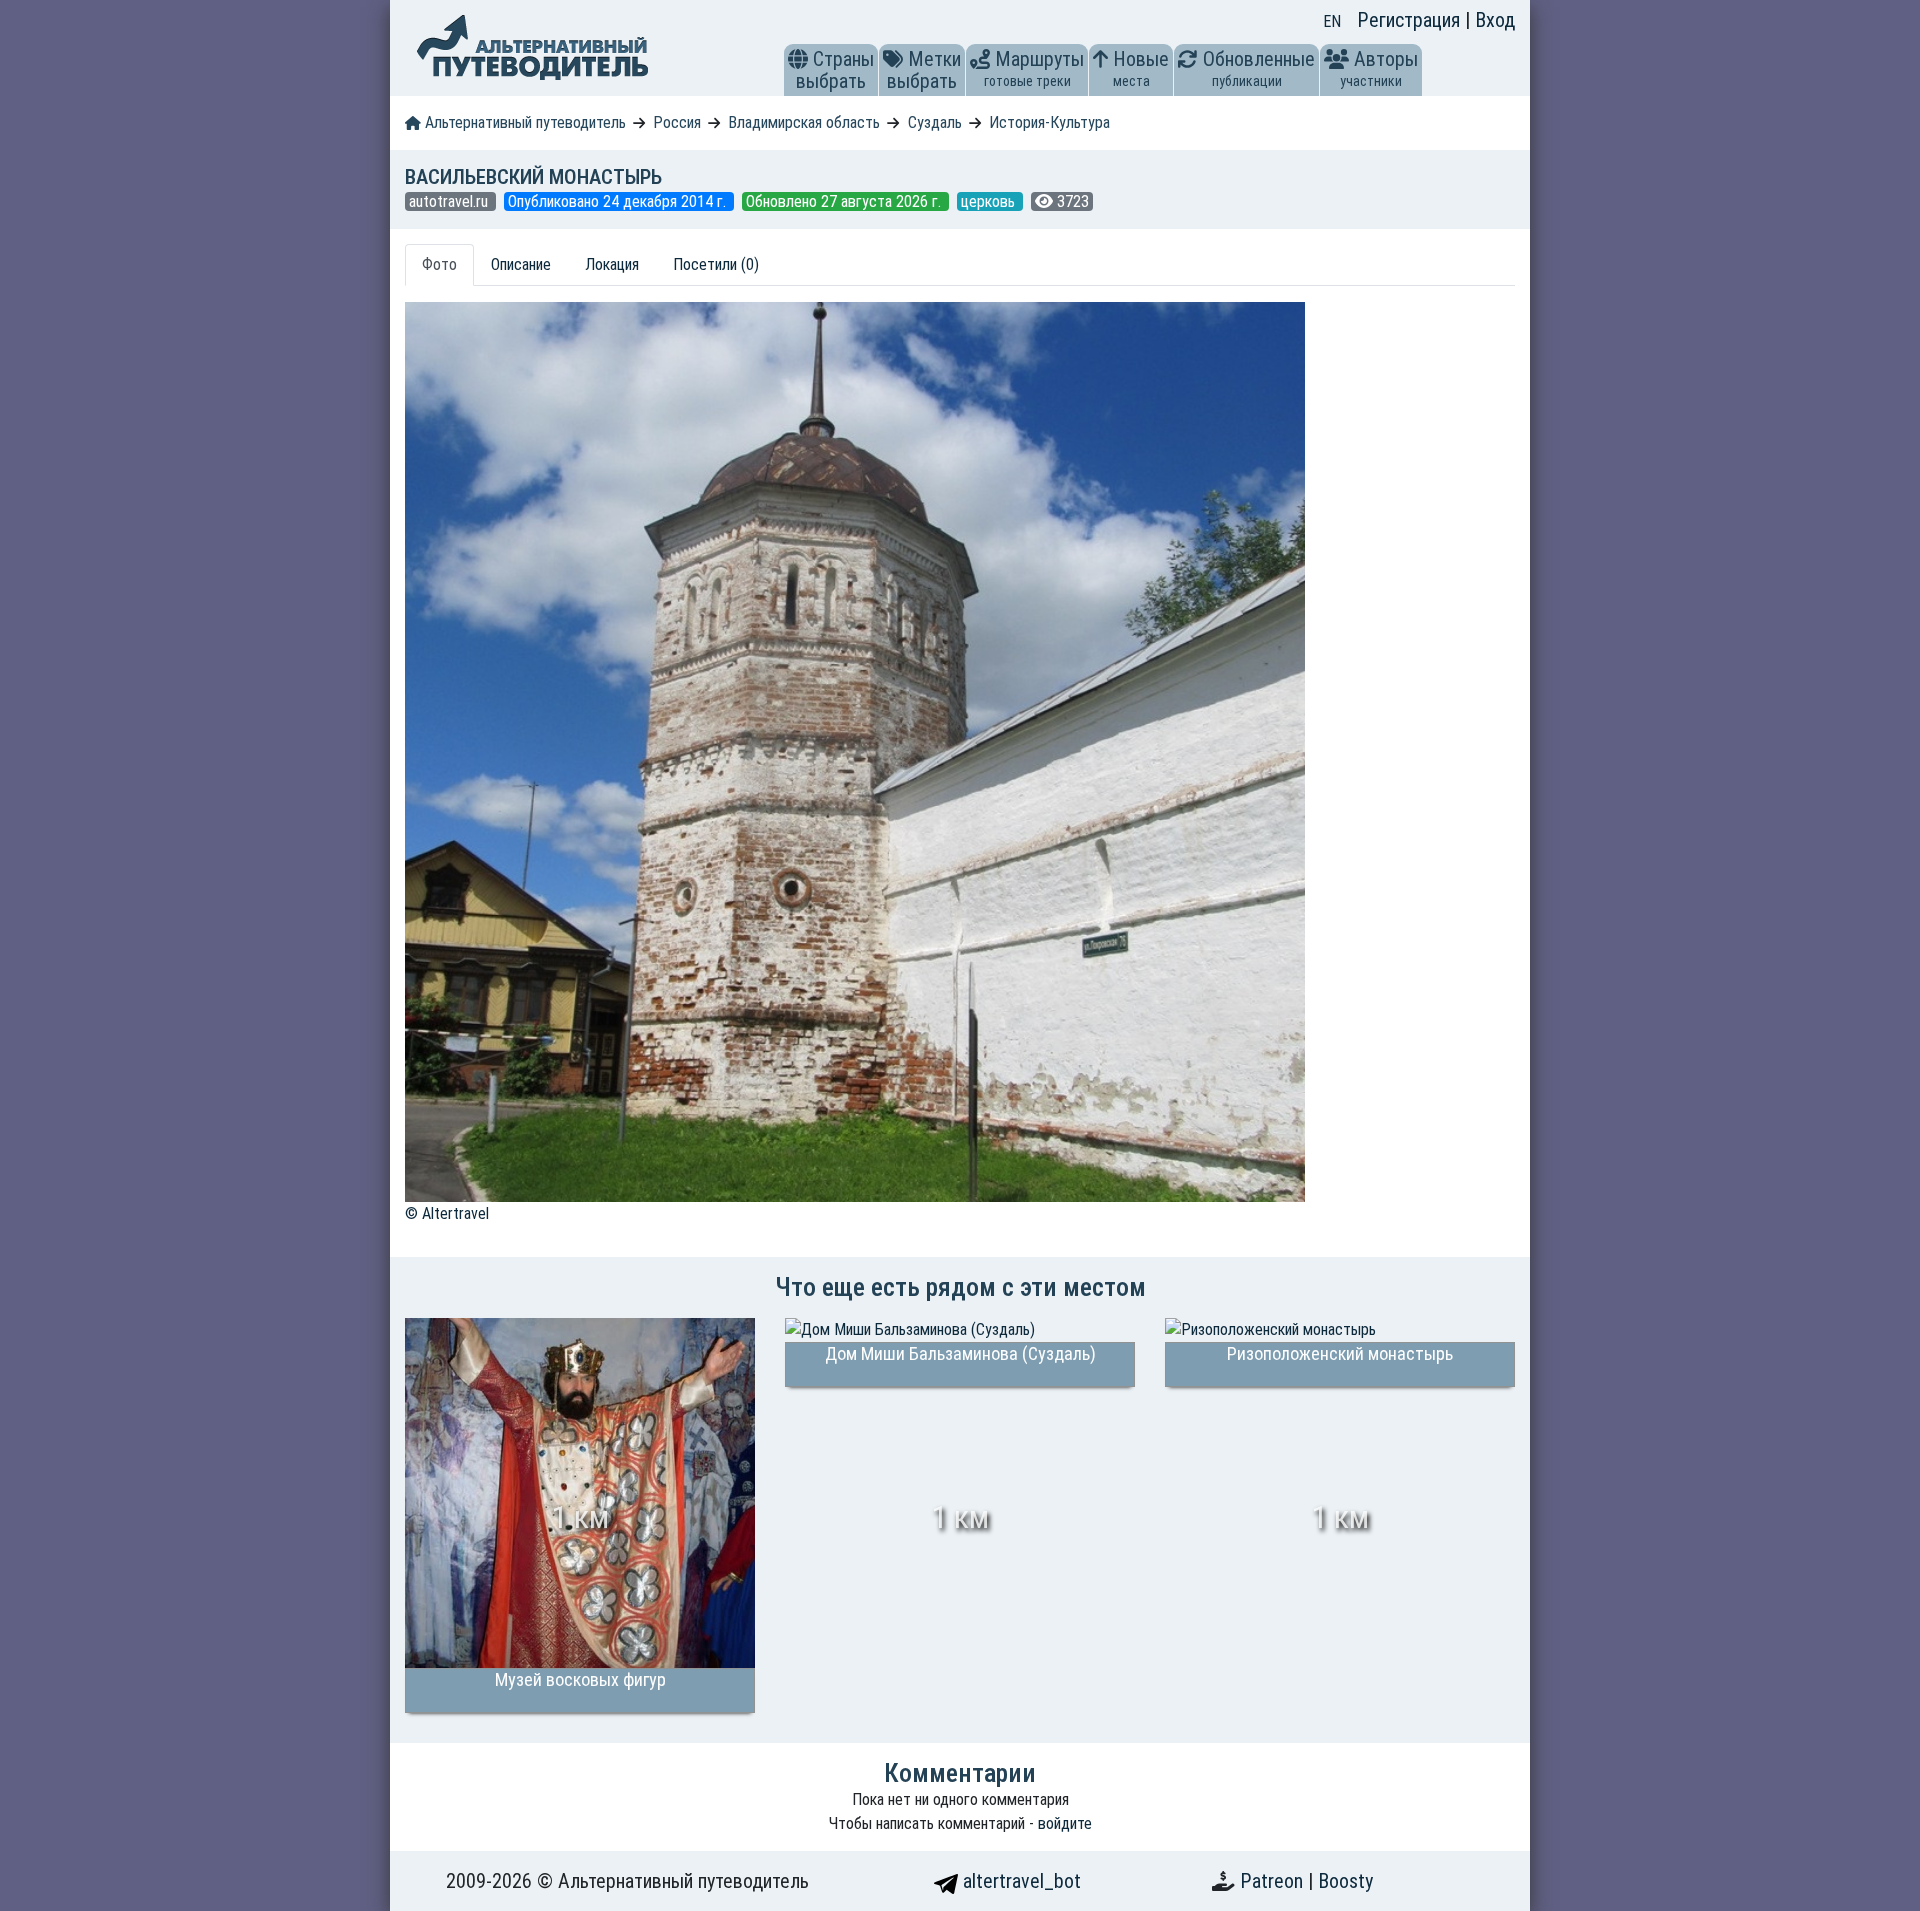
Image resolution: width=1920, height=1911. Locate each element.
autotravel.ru (450, 201)
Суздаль (935, 122)
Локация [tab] (612, 264)
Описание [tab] (521, 264)
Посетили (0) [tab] (716, 264)
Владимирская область (804, 122)
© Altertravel (447, 1213)
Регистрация (1411, 20)
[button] (798, 59)
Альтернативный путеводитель (523, 122)
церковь (990, 201)
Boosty (1345, 1881)
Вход (1495, 20)
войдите (1065, 1823)
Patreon (1274, 1881)
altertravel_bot (1019, 1881)
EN (1332, 21)
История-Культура (1049, 122)
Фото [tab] (439, 264)
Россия (677, 122)
